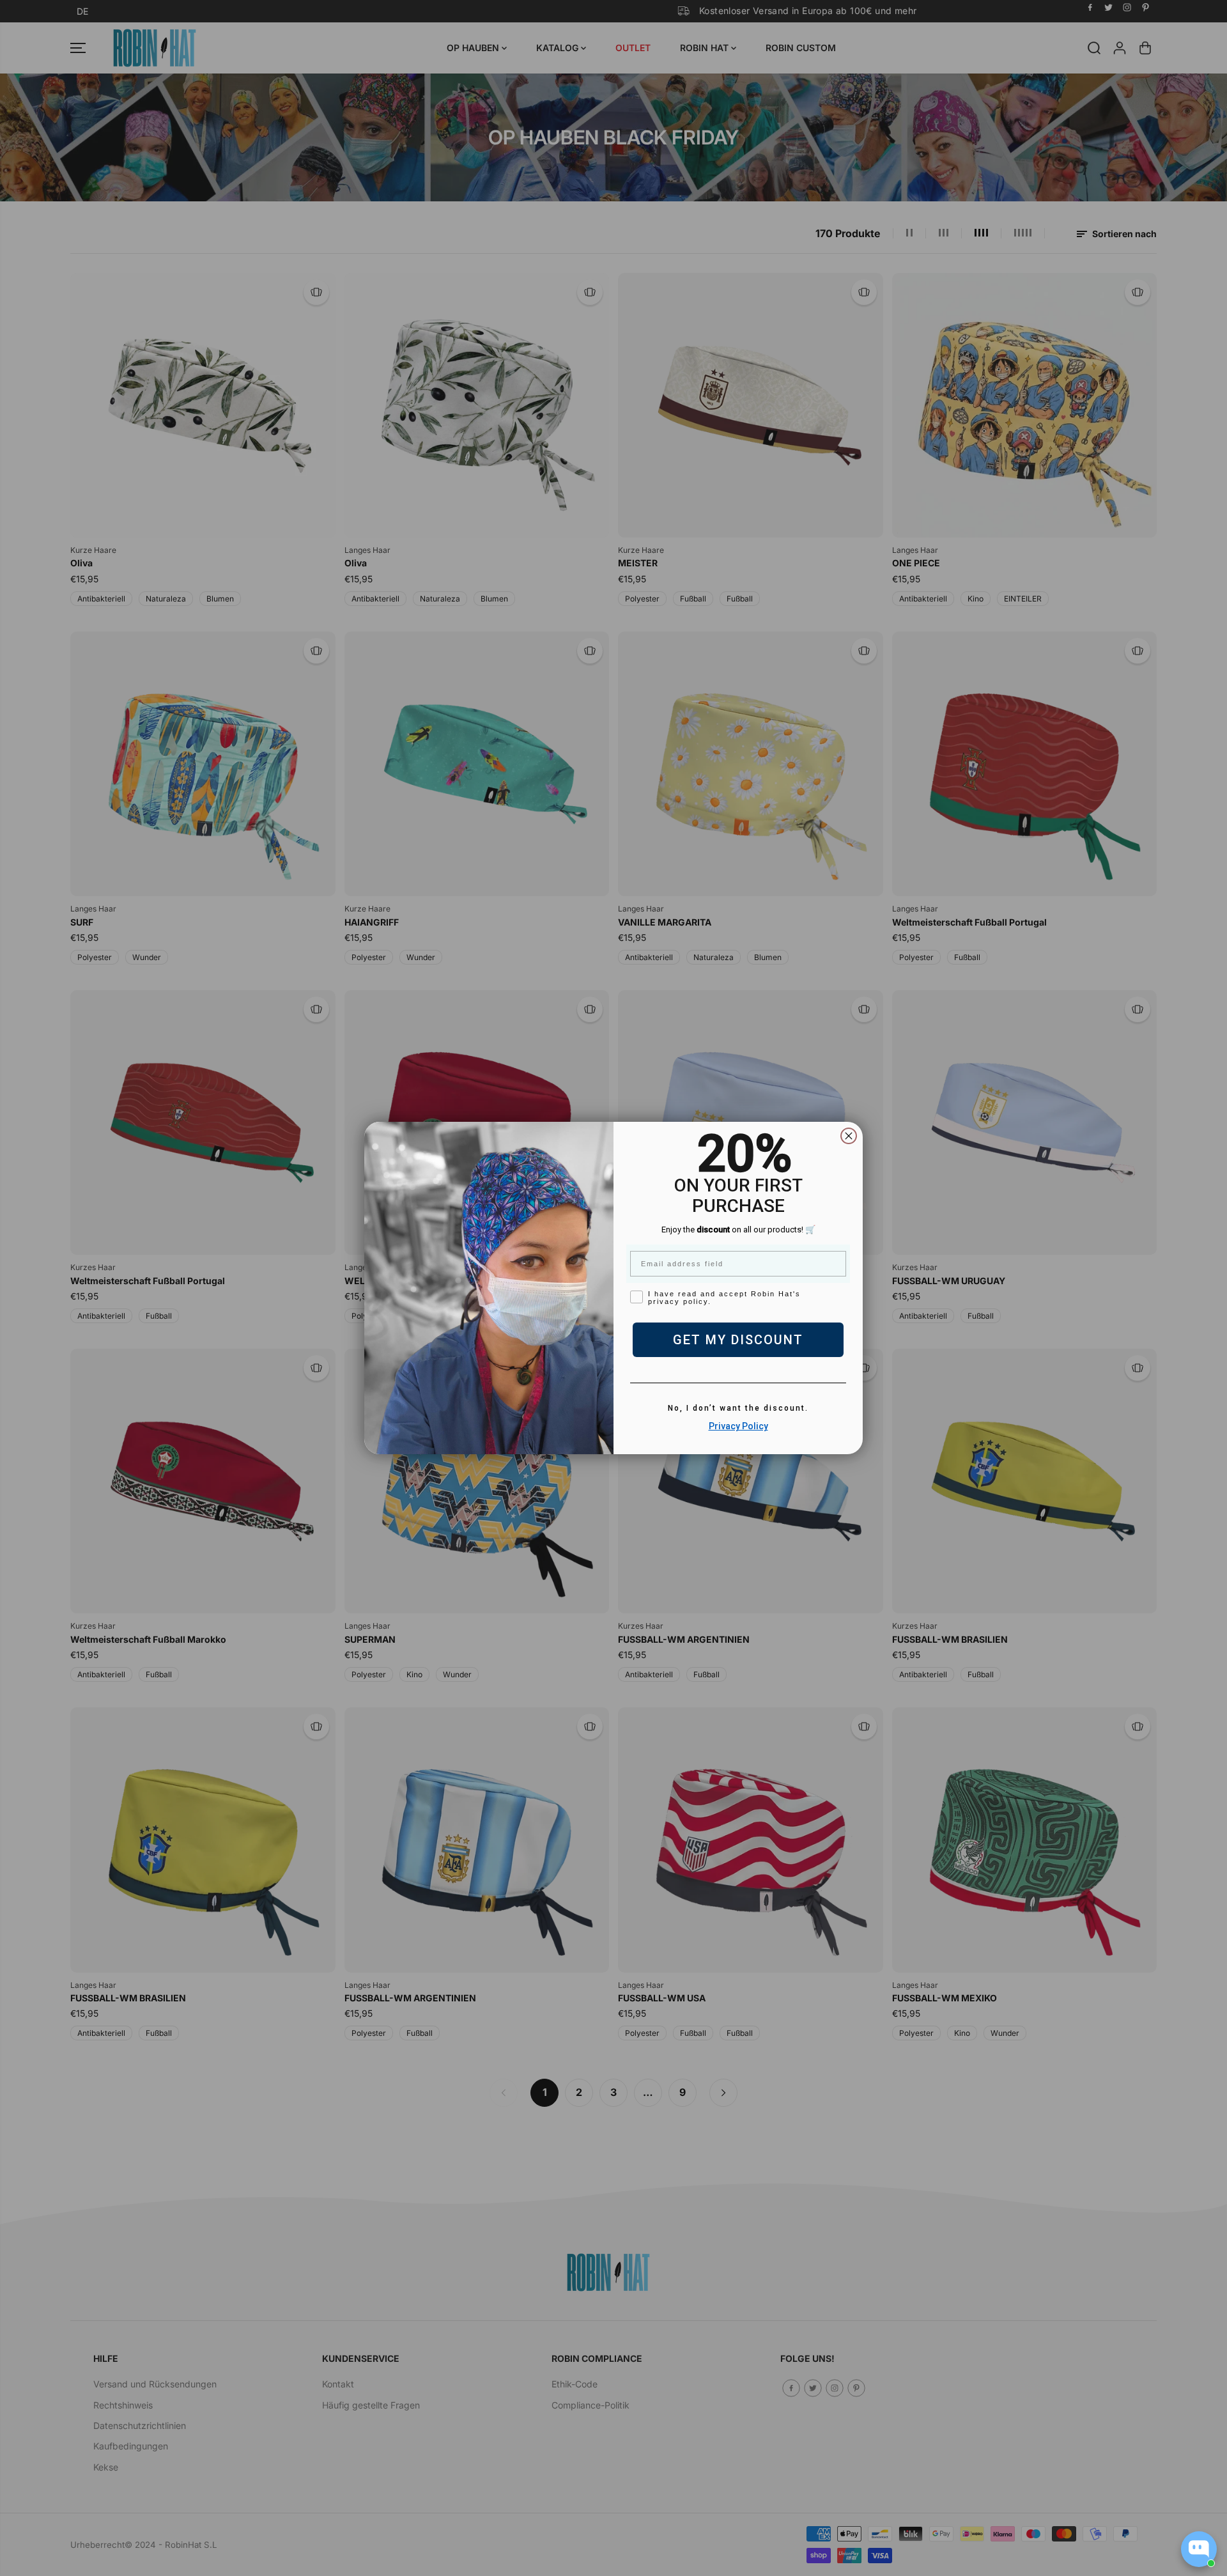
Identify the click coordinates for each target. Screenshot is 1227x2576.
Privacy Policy (738, 1426)
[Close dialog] (849, 1136)
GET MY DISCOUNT (738, 1340)
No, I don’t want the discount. (738, 1408)
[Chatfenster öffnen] (1199, 2549)
